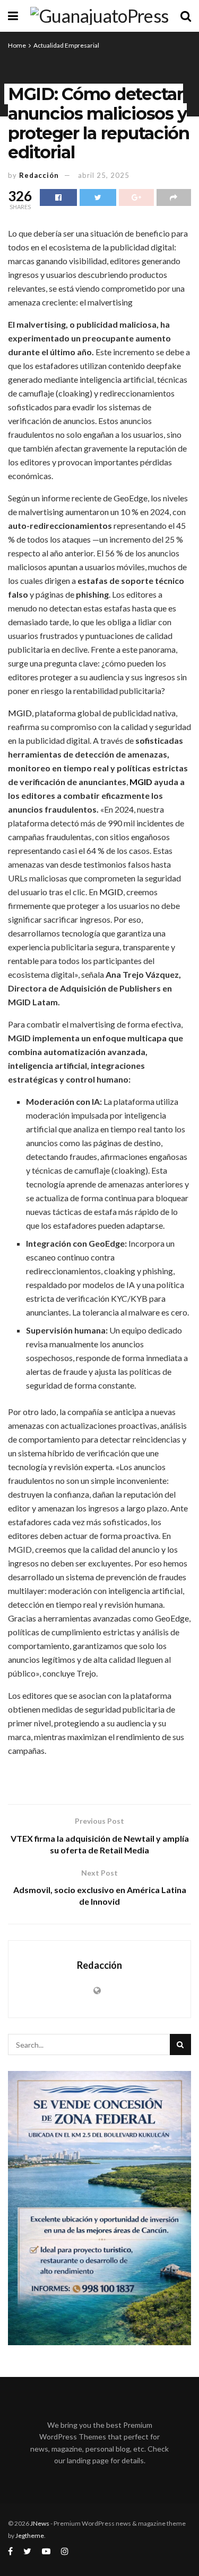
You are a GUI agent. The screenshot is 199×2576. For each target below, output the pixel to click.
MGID (20, 713)
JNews (40, 2523)
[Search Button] (180, 2044)
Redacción (39, 175)
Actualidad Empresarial (66, 45)
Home (17, 45)
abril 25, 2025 (104, 175)
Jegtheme (30, 2536)
